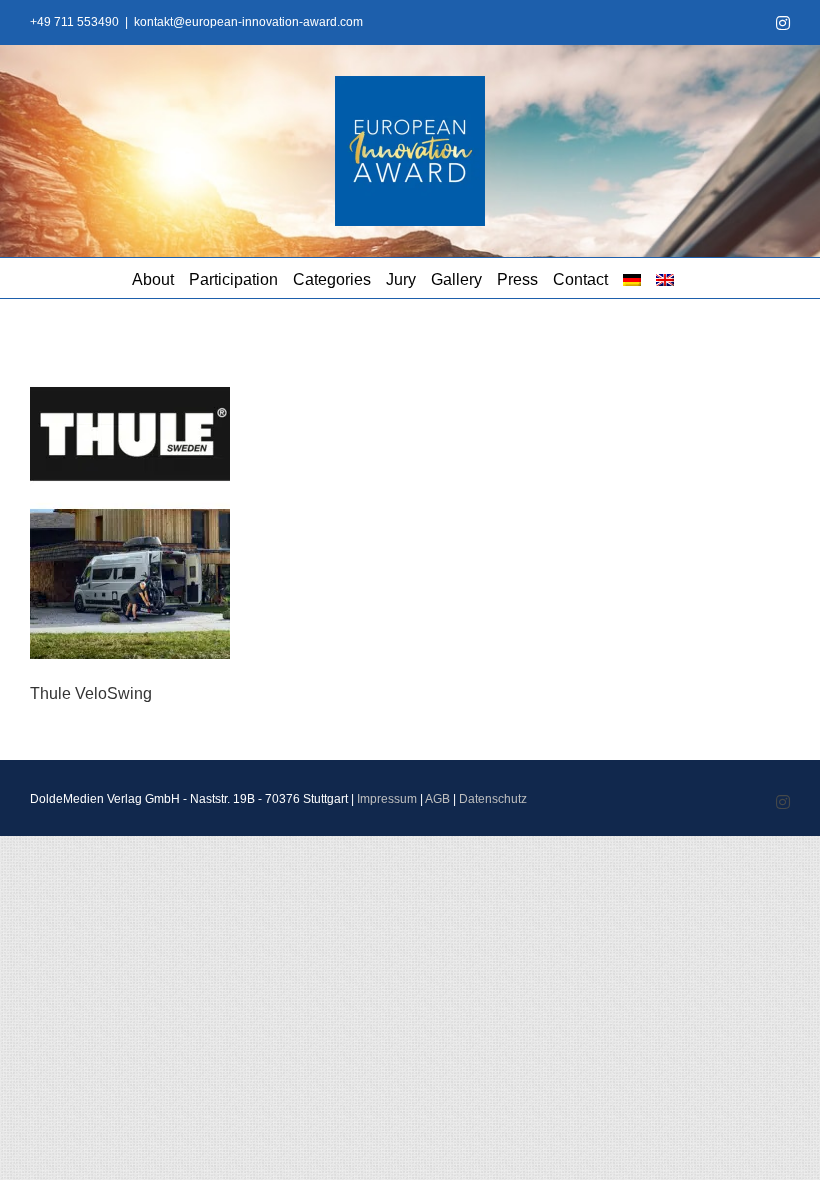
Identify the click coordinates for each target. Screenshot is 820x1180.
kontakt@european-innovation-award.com (248, 22)
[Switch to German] (632, 278)
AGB (437, 799)
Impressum (387, 799)
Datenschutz (493, 799)
